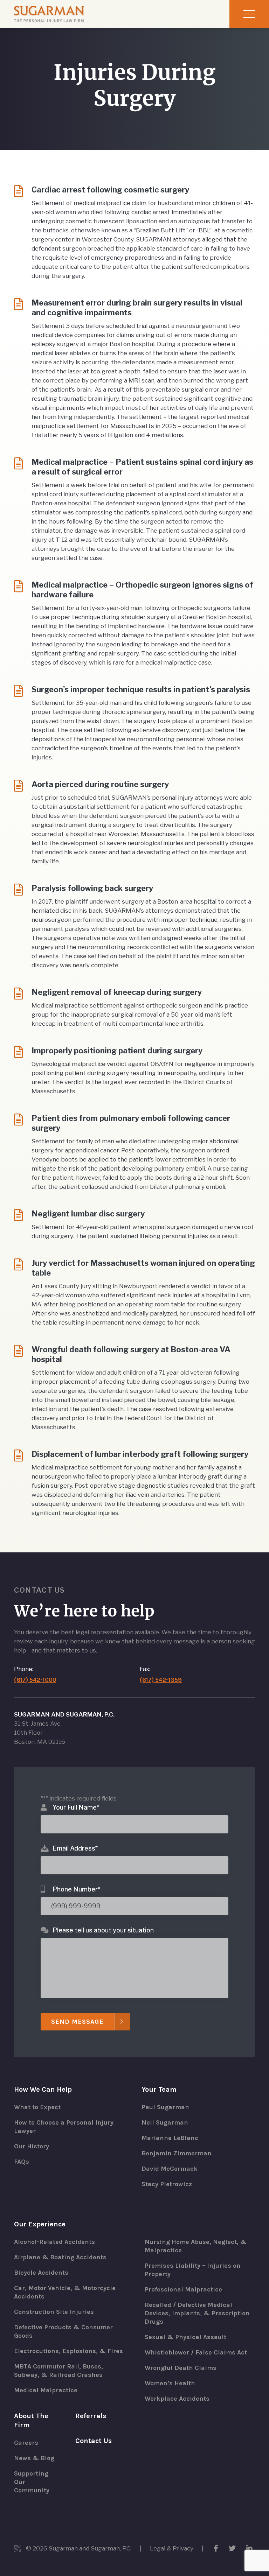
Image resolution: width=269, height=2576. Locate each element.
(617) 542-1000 (35, 1680)
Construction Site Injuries (54, 2312)
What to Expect (37, 2107)
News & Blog (34, 2458)
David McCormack (170, 2169)
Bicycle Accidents (41, 2273)
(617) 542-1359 (161, 1680)
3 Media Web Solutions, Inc (18, 2548)
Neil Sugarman (165, 2122)
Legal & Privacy (172, 2548)
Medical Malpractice (46, 2390)
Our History (32, 2146)
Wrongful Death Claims (181, 2368)
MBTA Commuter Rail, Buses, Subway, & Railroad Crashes (58, 2371)
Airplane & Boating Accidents (60, 2257)
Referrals (91, 2416)
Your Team (159, 2089)
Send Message (77, 2022)
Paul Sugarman (165, 2107)
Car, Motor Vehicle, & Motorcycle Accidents (65, 2292)
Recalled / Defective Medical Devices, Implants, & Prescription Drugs (197, 2313)
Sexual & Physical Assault (185, 2337)
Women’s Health (170, 2383)
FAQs (22, 2162)
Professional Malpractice (183, 2289)
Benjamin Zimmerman (177, 2153)
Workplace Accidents (177, 2399)
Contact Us (94, 2441)
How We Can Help (43, 2089)
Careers (26, 2443)
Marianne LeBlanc (170, 2138)
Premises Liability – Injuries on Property (193, 2270)
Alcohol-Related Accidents (54, 2242)
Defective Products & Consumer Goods (63, 2331)
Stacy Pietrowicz (167, 2184)
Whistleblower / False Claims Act (196, 2352)
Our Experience (40, 2224)
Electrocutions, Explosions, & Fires (68, 2351)
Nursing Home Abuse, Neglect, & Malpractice (196, 2246)
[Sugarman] (49, 14)
